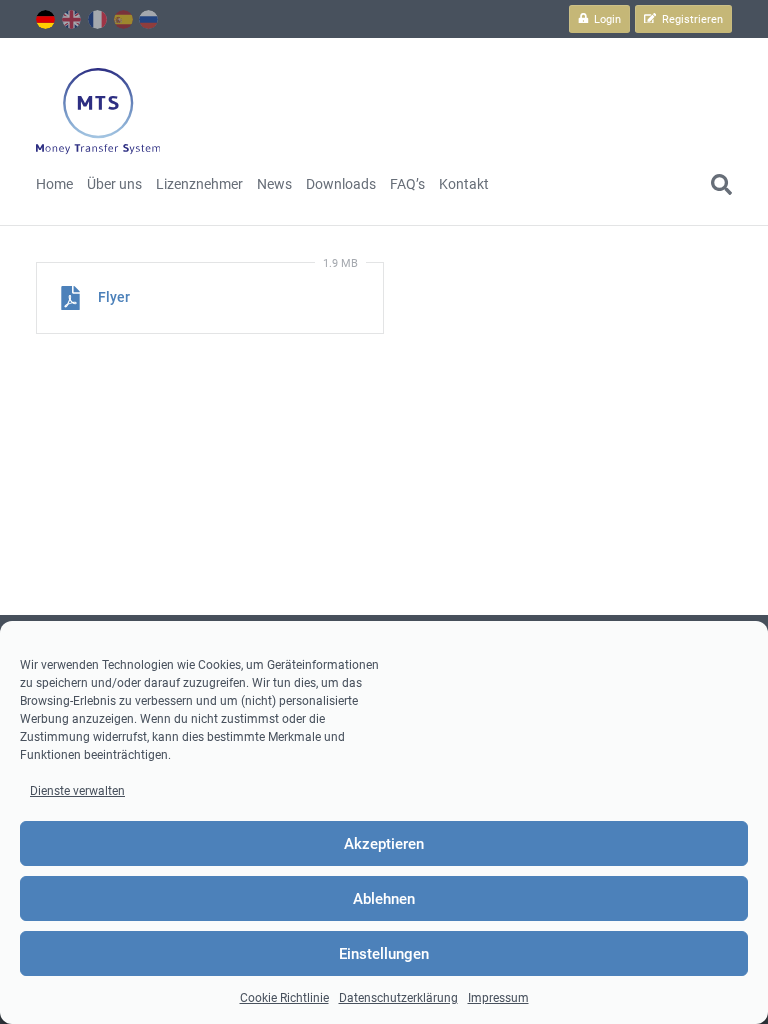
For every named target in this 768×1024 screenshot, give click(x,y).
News (274, 184)
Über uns (114, 184)
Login (606, 19)
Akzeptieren (384, 844)
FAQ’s (407, 184)
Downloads (341, 184)
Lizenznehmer (199, 184)
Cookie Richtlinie (284, 998)
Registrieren (691, 19)
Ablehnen (384, 899)
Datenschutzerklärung (398, 998)
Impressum (498, 998)
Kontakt (464, 184)
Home (54, 184)
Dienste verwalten (77, 791)
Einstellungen (384, 954)
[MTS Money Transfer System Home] (98, 111)
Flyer (114, 297)
